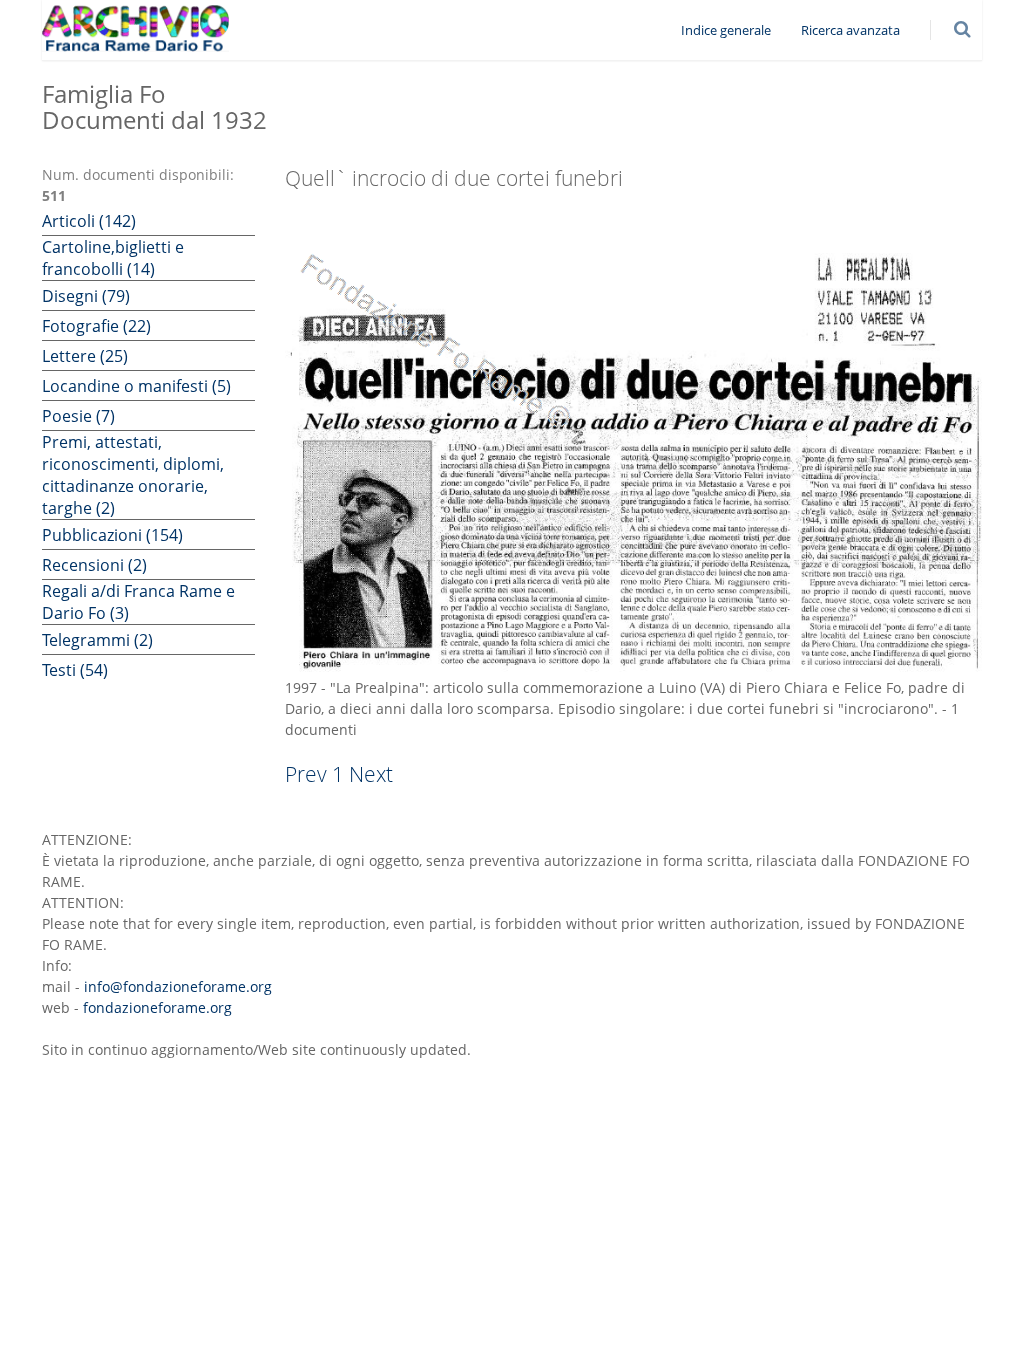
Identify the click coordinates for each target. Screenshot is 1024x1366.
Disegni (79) (86, 296)
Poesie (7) (78, 416)
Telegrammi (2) (97, 640)
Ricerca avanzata (850, 30)
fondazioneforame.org (157, 1007)
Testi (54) (75, 670)
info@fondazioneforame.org (178, 986)
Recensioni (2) (94, 565)
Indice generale (726, 30)
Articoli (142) (89, 221)
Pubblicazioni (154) (112, 535)
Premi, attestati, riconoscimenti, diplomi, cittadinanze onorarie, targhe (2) (133, 475)
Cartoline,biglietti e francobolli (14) (113, 258)
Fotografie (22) (96, 326)
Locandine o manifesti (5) (136, 386)
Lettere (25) (85, 356)
